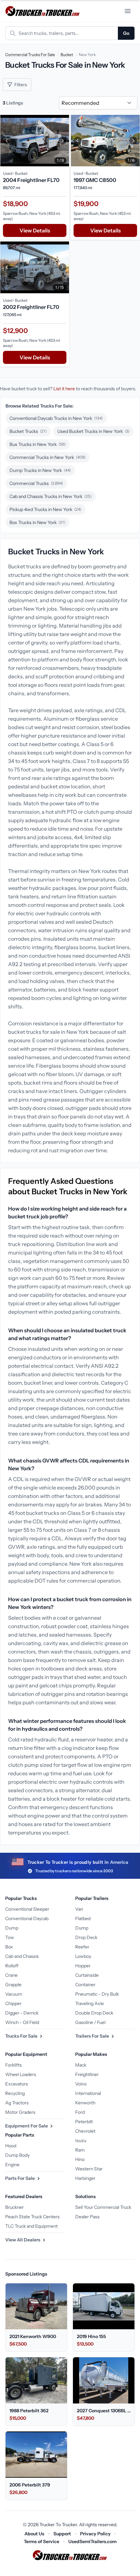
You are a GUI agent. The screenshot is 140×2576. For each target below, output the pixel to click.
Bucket (67, 55)
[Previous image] (7, 141)
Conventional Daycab (27, 1918)
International (88, 2093)
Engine (12, 2165)
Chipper (13, 2003)
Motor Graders (20, 2112)
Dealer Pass (87, 2217)
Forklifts (14, 2065)
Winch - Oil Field (22, 2022)
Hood (11, 2146)
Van (79, 1909)
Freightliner (87, 2074)
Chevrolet (85, 2131)
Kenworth (85, 2103)
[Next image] (63, 141)
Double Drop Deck (94, 2013)
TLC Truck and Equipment (31, 2226)
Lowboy (83, 1956)
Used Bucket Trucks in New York (93, 431)
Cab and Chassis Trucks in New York (51, 496)
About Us (34, 2534)
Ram (80, 2150)
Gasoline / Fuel (90, 2022)
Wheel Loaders (21, 2074)
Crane (11, 1975)
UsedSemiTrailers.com (92, 2541)
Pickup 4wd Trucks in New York (45, 509)
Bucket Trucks (28, 431)
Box (9, 1947)
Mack (81, 2065)
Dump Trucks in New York (40, 470)
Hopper (83, 1966)
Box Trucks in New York (37, 522)
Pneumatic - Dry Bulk (97, 1994)
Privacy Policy (95, 2534)
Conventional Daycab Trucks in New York (56, 418)
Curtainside (87, 1975)
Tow (10, 1937)
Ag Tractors (17, 2103)
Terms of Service (42, 2541)
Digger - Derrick (22, 2013)
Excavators (17, 2084)
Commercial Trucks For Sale (30, 55)
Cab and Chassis (22, 1956)
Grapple (13, 1985)
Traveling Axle (90, 2003)
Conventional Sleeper (27, 1909)
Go (126, 33)
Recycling (15, 2093)
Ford (80, 2112)
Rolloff (12, 1966)
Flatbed (83, 1918)
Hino (80, 2159)
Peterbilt (84, 2122)
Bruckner (14, 2207)
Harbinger (85, 2178)
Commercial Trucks (36, 483)
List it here (64, 389)
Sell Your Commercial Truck (103, 2207)
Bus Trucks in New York (38, 444)
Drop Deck (86, 1937)
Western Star (89, 2169)
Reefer (82, 1947)
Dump (12, 1928)
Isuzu (81, 2140)
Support (62, 2534)
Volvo (81, 2084)
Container (85, 1985)
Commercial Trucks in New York (48, 457)
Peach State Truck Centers (32, 2217)
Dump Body (17, 2155)
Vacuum (14, 1994)
